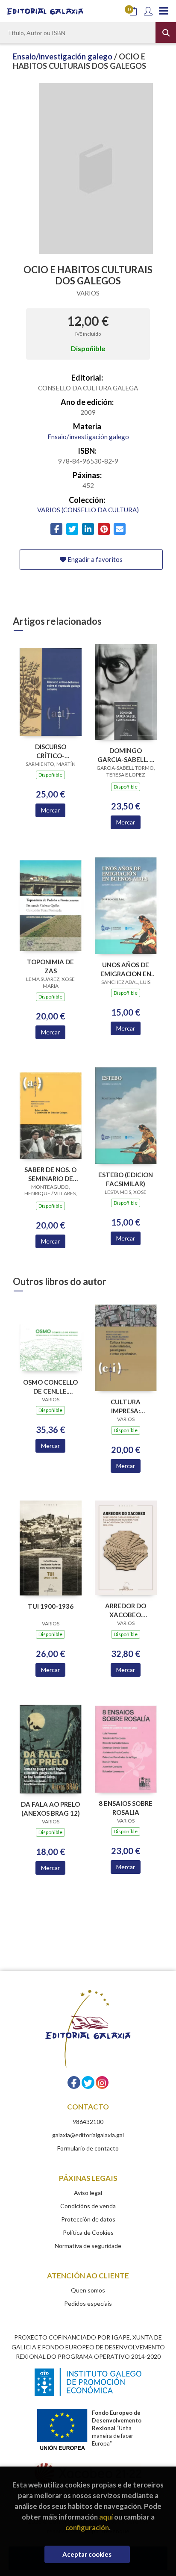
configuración (87, 2527)
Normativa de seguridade (88, 2246)
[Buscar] (166, 32)
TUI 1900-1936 (51, 1606)
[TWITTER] (88, 2083)
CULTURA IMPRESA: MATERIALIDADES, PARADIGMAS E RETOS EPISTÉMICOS (126, 1406)
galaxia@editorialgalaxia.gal (88, 2135)
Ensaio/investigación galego (63, 56)
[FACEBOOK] (74, 2083)
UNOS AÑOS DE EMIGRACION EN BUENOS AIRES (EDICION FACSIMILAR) (126, 969)
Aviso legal (88, 2193)
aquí (106, 2517)
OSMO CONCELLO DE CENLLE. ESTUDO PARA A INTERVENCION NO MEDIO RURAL (50, 1387)
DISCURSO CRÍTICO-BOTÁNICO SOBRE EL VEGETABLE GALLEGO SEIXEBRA (50, 751)
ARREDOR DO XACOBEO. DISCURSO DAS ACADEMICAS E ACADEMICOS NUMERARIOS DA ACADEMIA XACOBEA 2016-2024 (126, 1610)
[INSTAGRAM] (102, 2083)
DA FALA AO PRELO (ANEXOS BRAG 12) (50, 1809)
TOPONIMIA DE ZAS (50, 966)
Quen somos (88, 2290)
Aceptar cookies (87, 2554)
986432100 (88, 2122)
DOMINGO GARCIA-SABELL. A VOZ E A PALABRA (126, 755)
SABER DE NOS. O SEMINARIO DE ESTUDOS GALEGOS (50, 1174)
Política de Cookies (88, 2232)
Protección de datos (88, 2219)
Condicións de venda (88, 2206)
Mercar (50, 810)
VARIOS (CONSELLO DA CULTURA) (88, 510)
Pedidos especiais (88, 2303)
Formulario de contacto (88, 2148)
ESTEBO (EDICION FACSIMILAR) (126, 1179)
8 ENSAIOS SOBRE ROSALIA (126, 1808)
